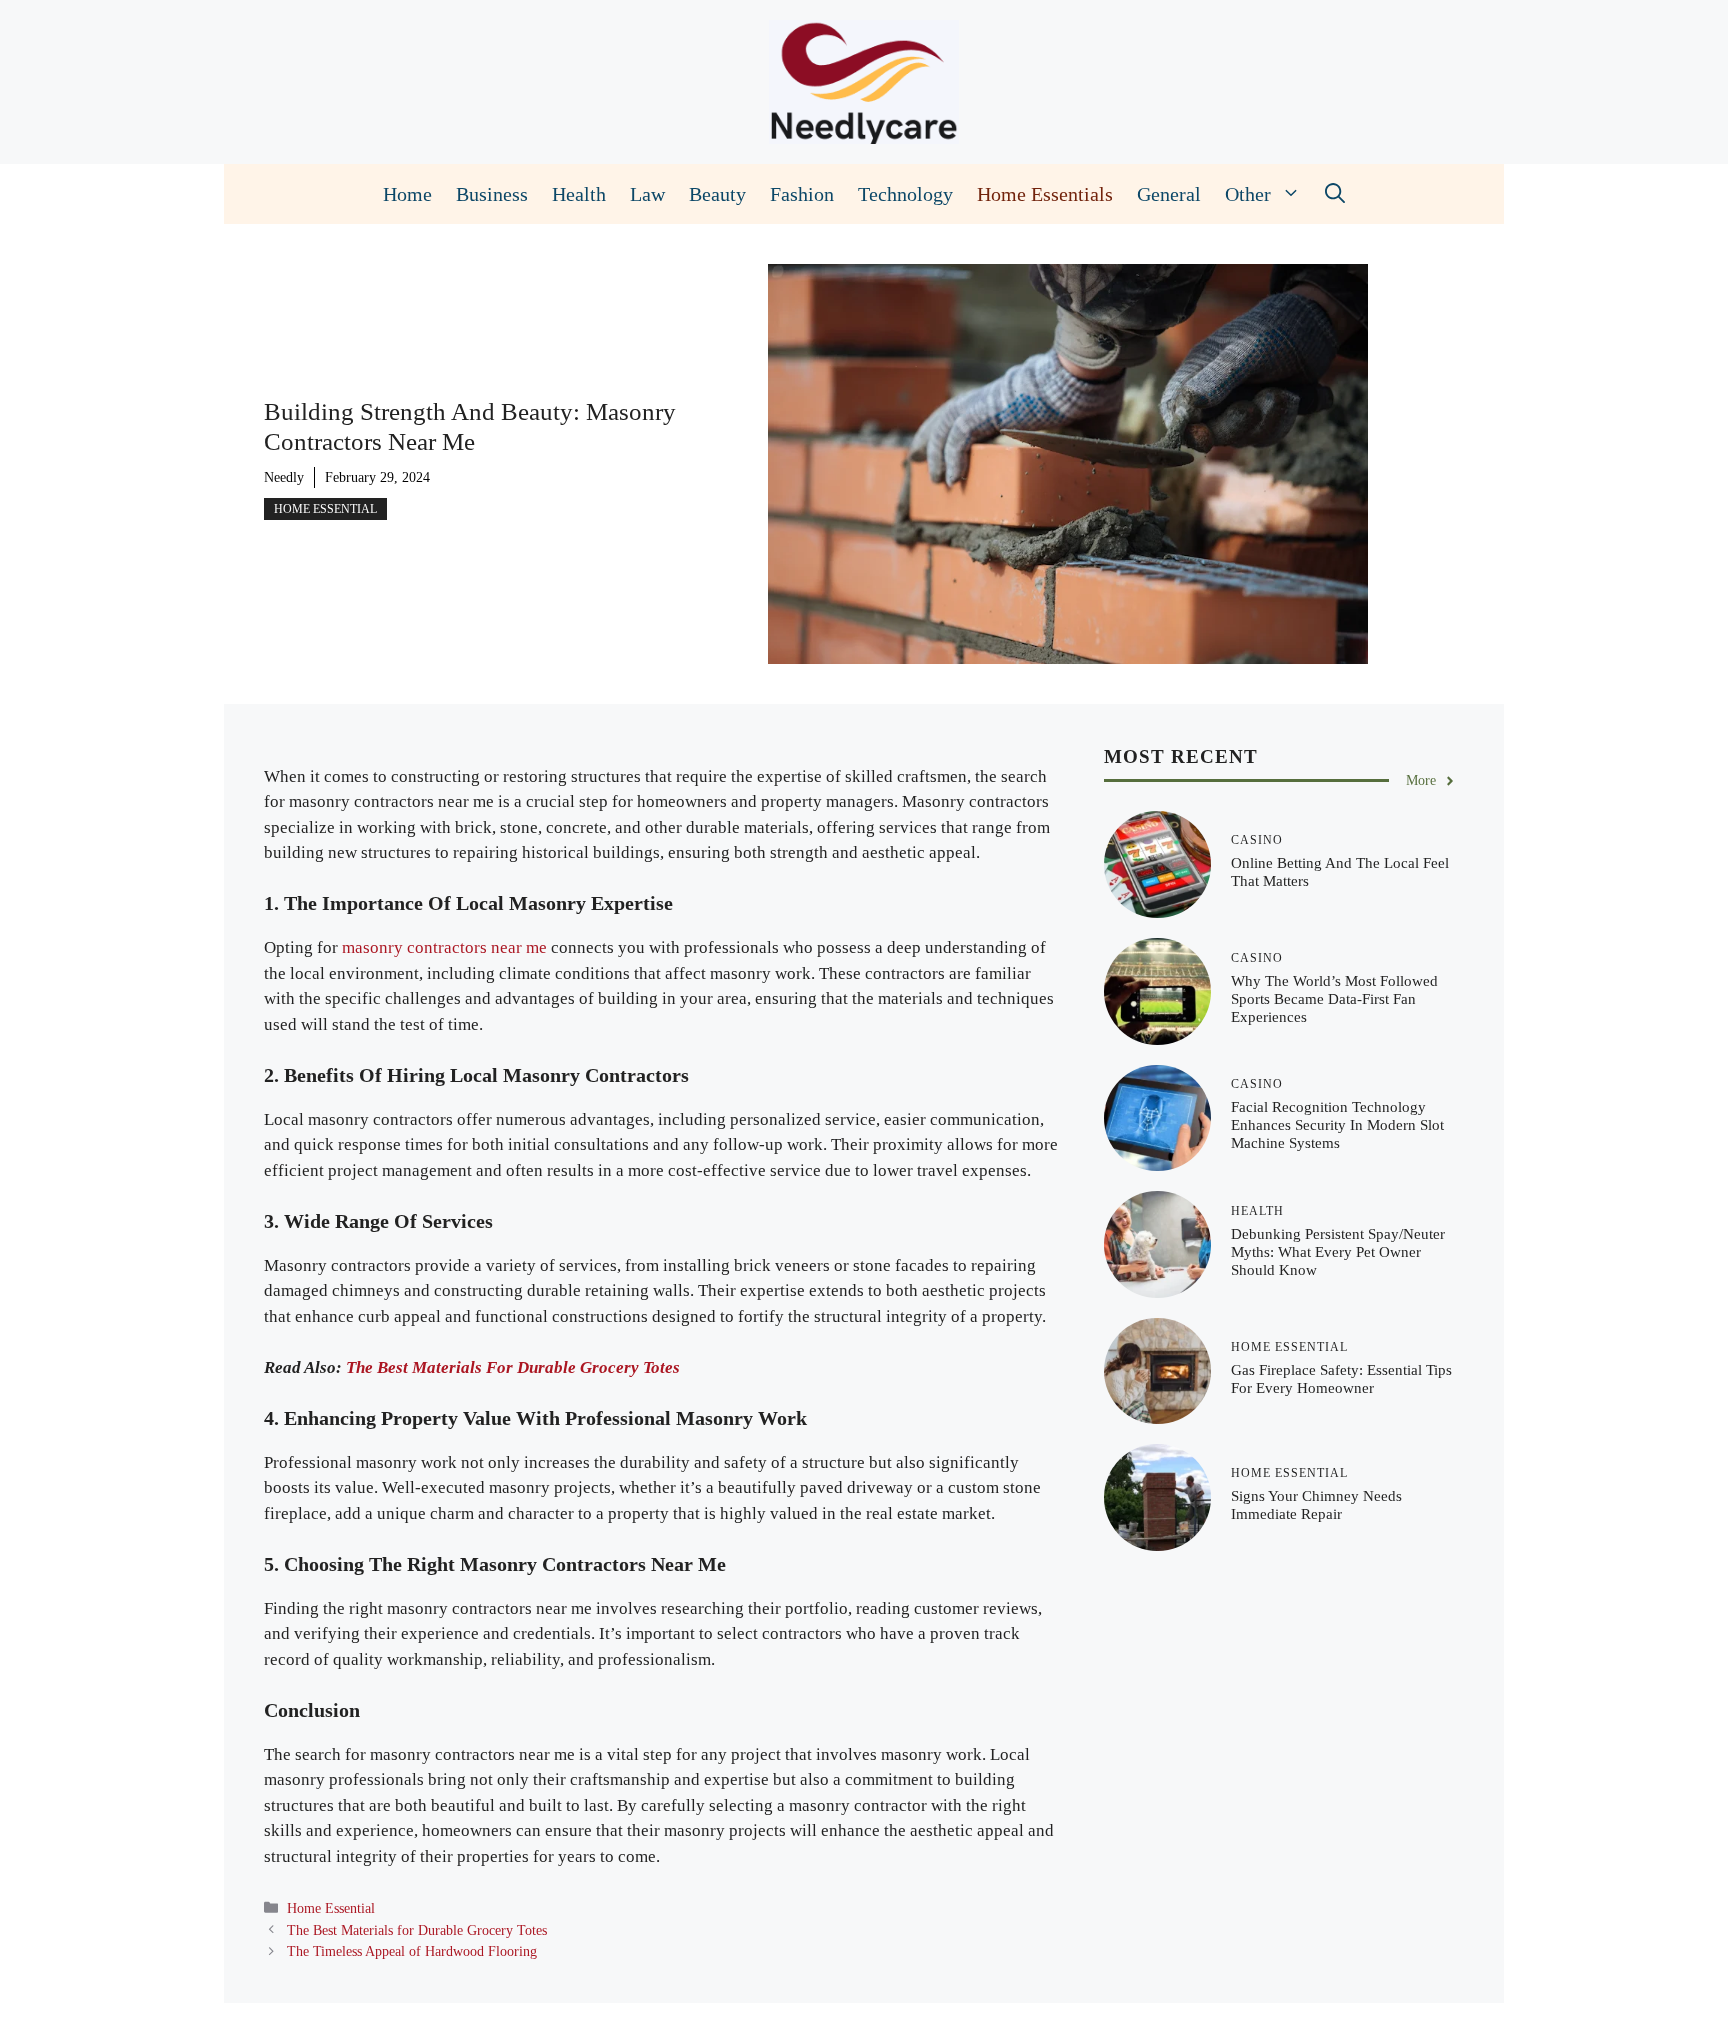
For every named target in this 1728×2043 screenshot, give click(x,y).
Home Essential (325, 509)
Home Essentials (1045, 194)
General (1169, 194)
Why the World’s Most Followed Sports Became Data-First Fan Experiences (1334, 999)
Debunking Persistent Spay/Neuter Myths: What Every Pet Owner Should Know (1338, 1252)
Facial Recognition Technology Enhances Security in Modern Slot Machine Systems (1337, 1125)
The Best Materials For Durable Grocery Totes (513, 1367)
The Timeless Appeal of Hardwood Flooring (412, 1951)
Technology (905, 194)
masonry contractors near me (444, 947)
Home (407, 194)
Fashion (802, 194)
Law (647, 194)
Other (1248, 194)
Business (492, 194)
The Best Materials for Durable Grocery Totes (417, 1930)
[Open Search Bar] (1335, 194)
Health (579, 194)
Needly (284, 477)
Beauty (717, 194)
